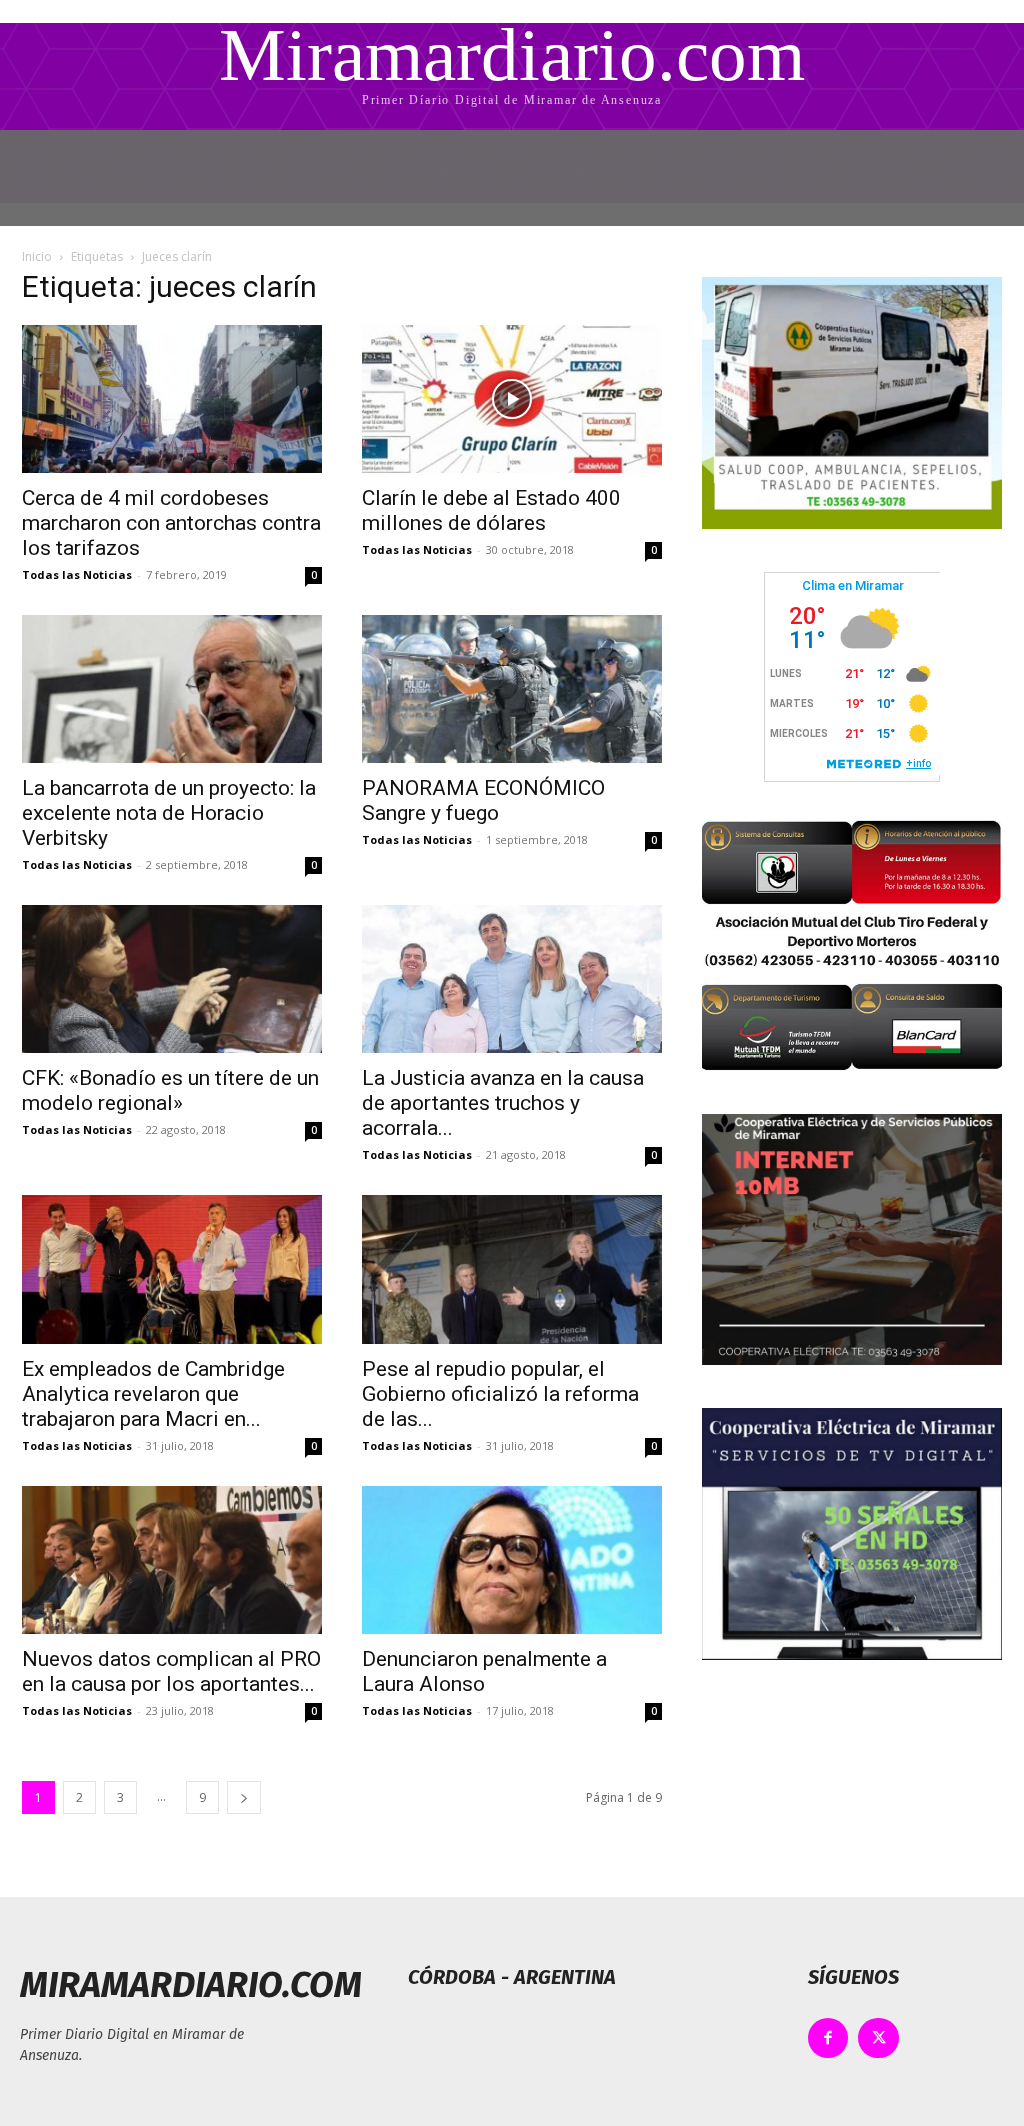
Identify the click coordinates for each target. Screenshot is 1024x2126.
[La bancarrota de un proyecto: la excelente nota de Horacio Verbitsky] (172, 689)
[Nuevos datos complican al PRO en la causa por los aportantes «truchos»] (172, 1560)
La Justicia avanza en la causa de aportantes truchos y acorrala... (503, 1103)
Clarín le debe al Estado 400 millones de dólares (491, 510)
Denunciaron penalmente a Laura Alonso (484, 1671)
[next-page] (244, 1797)
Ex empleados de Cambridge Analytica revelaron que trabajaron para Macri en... (153, 1394)
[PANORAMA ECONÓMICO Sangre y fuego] (512, 689)
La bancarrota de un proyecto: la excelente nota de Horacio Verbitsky (169, 813)
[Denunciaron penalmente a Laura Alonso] (512, 1560)
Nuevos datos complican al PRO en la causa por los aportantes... (171, 1671)
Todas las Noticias (77, 574)
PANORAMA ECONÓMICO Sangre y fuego (483, 800)
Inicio (37, 256)
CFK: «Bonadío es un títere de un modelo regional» (170, 1090)
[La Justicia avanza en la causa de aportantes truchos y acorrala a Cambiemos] (512, 979)
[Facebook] (828, 2038)
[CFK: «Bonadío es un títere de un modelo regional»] (172, 979)
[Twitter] (878, 2038)
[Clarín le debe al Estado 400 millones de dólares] (512, 399)
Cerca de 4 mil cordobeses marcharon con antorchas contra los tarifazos (171, 523)
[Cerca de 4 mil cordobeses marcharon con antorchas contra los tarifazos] (172, 399)
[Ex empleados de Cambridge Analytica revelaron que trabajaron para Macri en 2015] (172, 1269)
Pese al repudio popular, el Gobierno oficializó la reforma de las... (500, 1394)
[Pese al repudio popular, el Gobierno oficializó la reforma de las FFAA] (512, 1269)
